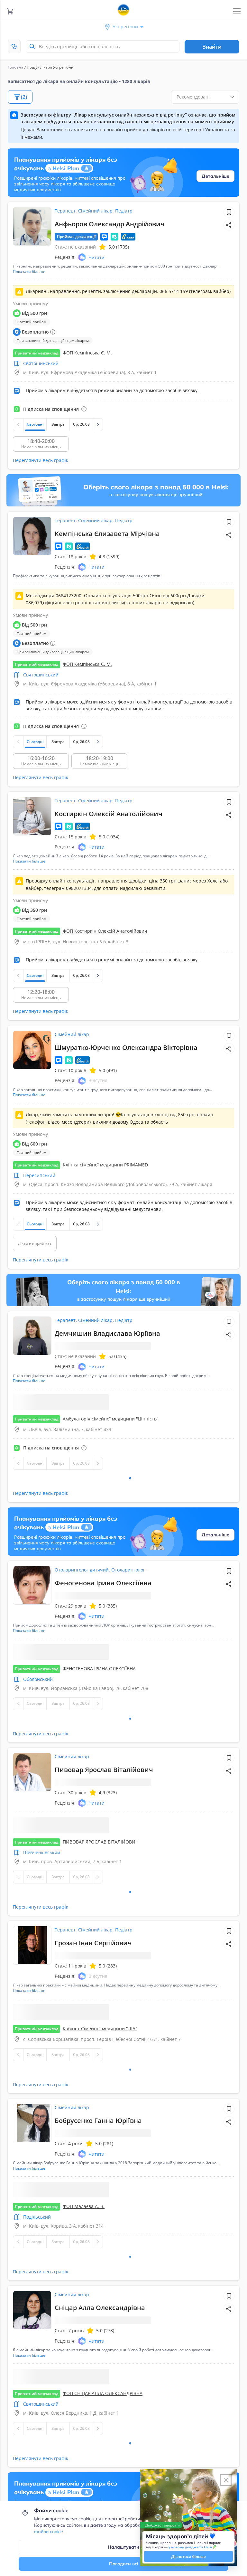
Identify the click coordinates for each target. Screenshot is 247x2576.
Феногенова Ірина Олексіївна (103, 1641)
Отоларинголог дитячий (82, 1628)
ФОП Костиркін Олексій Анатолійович (105, 931)
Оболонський (38, 1769)
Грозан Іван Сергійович (93, 2098)
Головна (16, 67)
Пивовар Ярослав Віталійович (104, 1866)
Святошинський (41, 363)
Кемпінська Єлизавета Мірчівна (107, 534)
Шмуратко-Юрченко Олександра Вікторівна (126, 1047)
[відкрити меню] (237, 11)
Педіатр (124, 211)
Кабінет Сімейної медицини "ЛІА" (100, 2211)
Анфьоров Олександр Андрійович (110, 224)
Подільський (37, 2473)
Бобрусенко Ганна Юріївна (98, 2334)
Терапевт (65, 211)
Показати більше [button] (29, 272)
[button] (229, 225)
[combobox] (103, 47)
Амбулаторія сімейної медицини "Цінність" (111, 1447)
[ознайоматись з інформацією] (84, 409)
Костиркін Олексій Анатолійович (109, 814)
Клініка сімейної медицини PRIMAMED (105, 1165)
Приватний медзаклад (37, 353)
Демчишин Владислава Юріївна (107, 1333)
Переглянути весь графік (41, 460)
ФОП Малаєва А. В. (84, 2462)
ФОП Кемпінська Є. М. (87, 353)
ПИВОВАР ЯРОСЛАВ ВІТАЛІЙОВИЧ (101, 1967)
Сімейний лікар (95, 211)
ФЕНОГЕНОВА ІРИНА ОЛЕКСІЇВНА (99, 1758)
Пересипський (39, 1175)
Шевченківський (42, 1977)
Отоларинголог (128, 1628)
